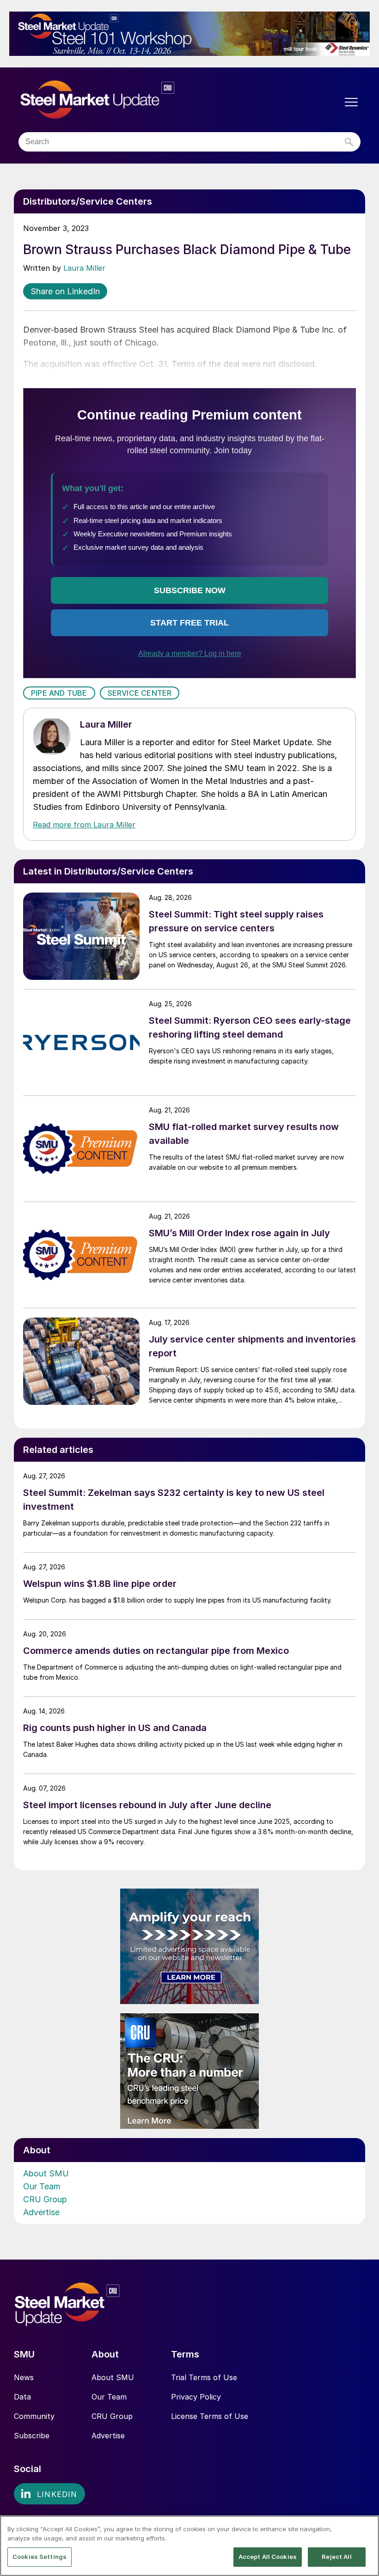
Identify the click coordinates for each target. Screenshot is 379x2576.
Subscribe (32, 2436)
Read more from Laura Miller (84, 825)
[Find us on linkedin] (49, 2494)
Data (22, 2397)
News (24, 2377)
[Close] (364, 2530)
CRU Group (45, 2199)
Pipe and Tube (59, 693)
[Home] (117, 100)
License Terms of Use (210, 2416)
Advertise (41, 2212)
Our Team (42, 2186)
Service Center (140, 693)
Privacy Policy (196, 2397)
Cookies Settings (40, 2557)
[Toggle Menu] (351, 102)
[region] (189, 2546)
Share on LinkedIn (65, 291)
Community (34, 2416)
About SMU (46, 2173)
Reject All (336, 2557)
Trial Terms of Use (204, 2377)
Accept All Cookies (268, 2557)
